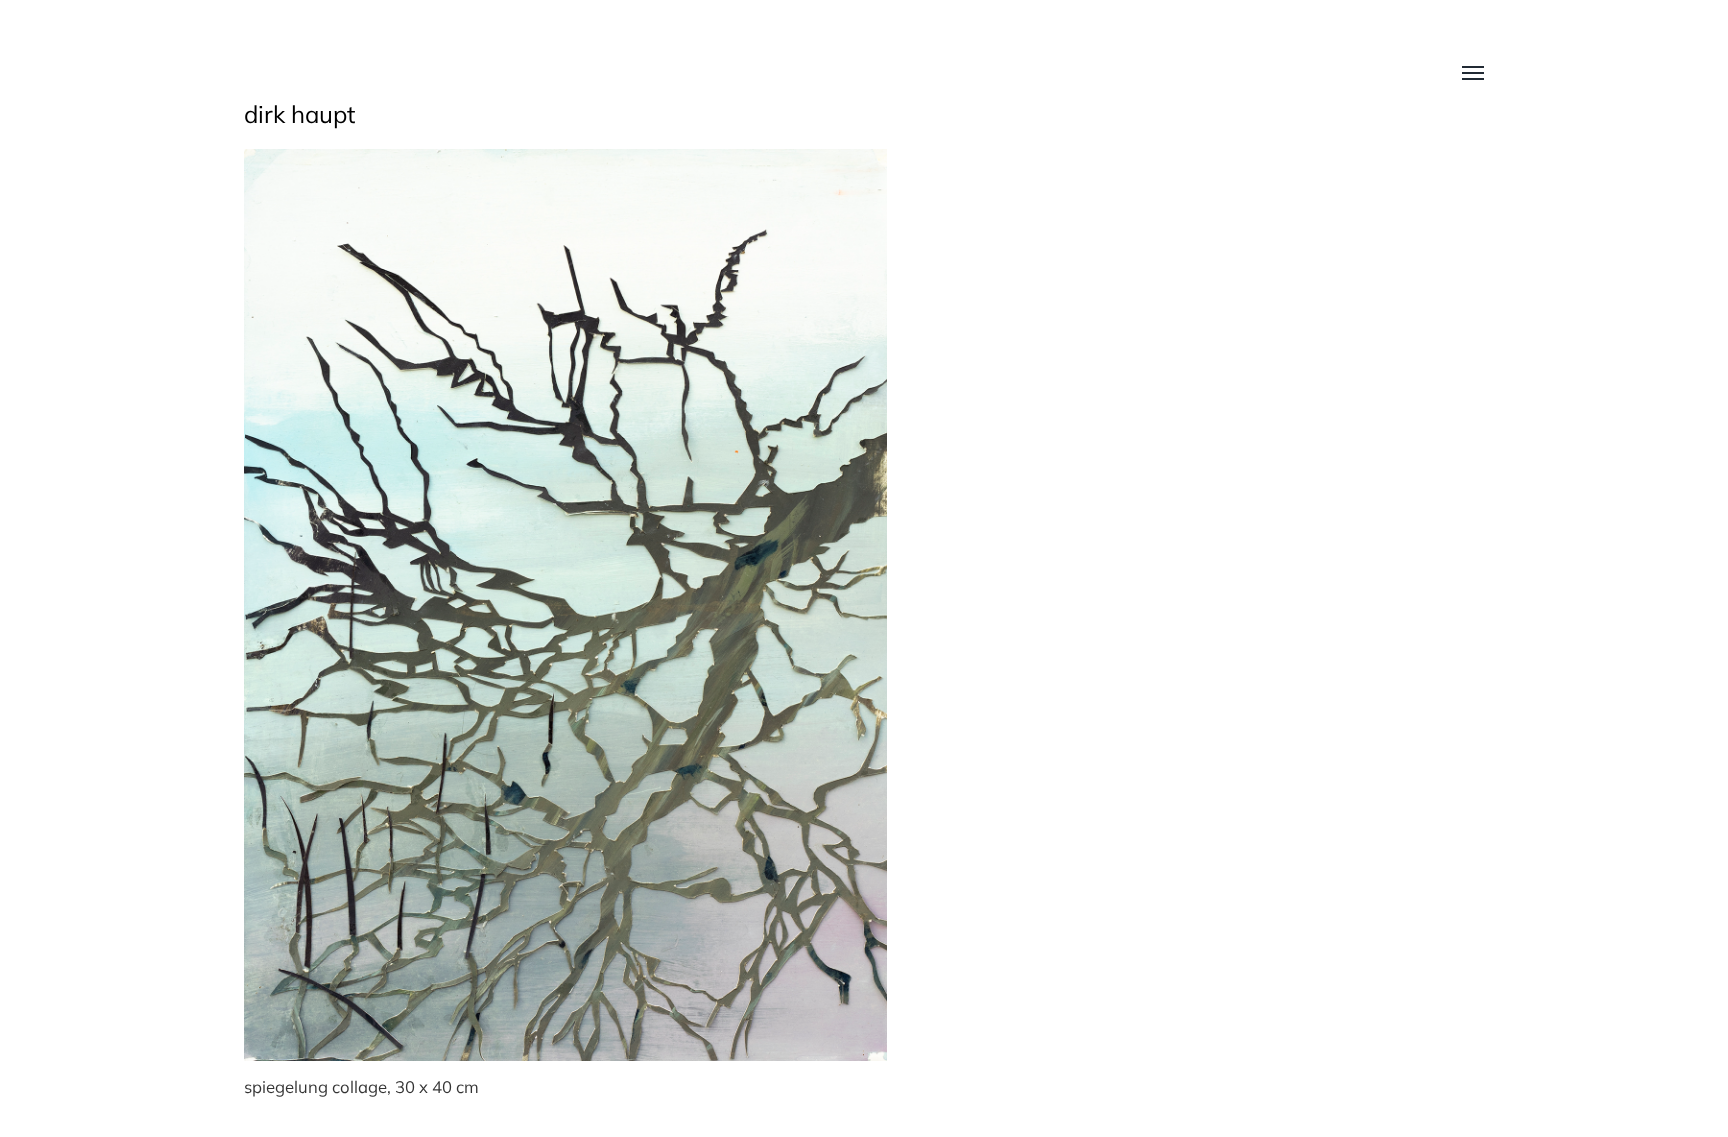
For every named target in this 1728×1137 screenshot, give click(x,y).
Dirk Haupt (299, 114)
